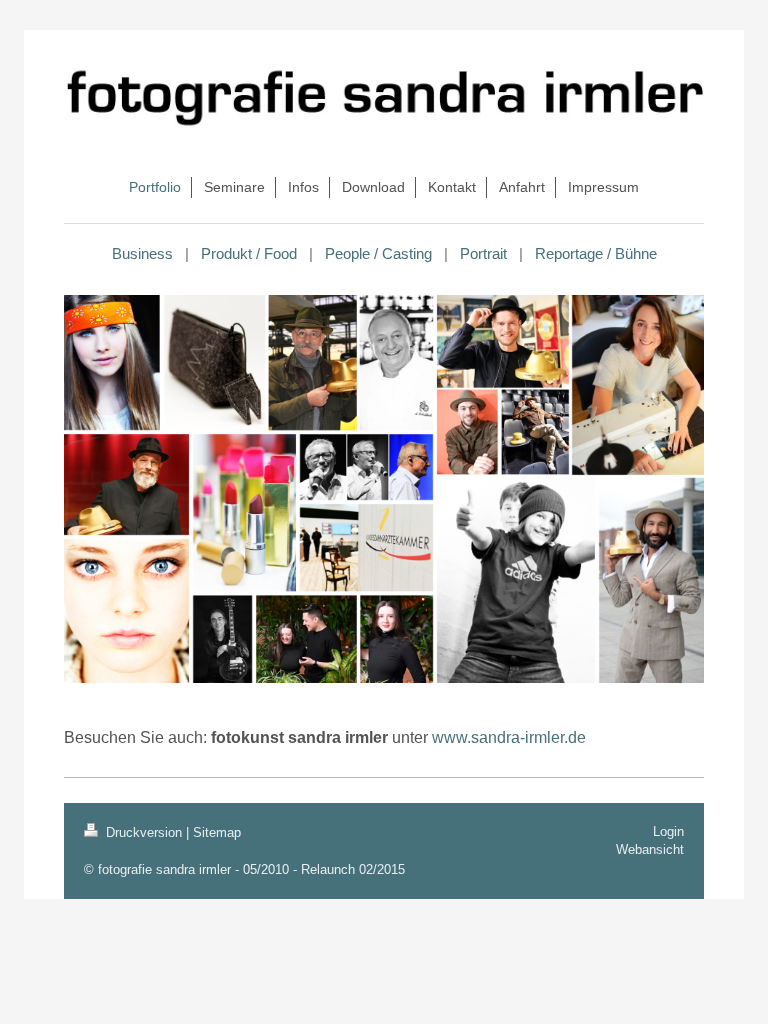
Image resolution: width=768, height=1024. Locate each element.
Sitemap (217, 832)
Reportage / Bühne (596, 253)
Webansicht (650, 849)
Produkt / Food (249, 253)
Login (668, 831)
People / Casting (378, 253)
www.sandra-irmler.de (509, 737)
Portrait (483, 253)
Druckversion (144, 832)
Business (142, 253)
